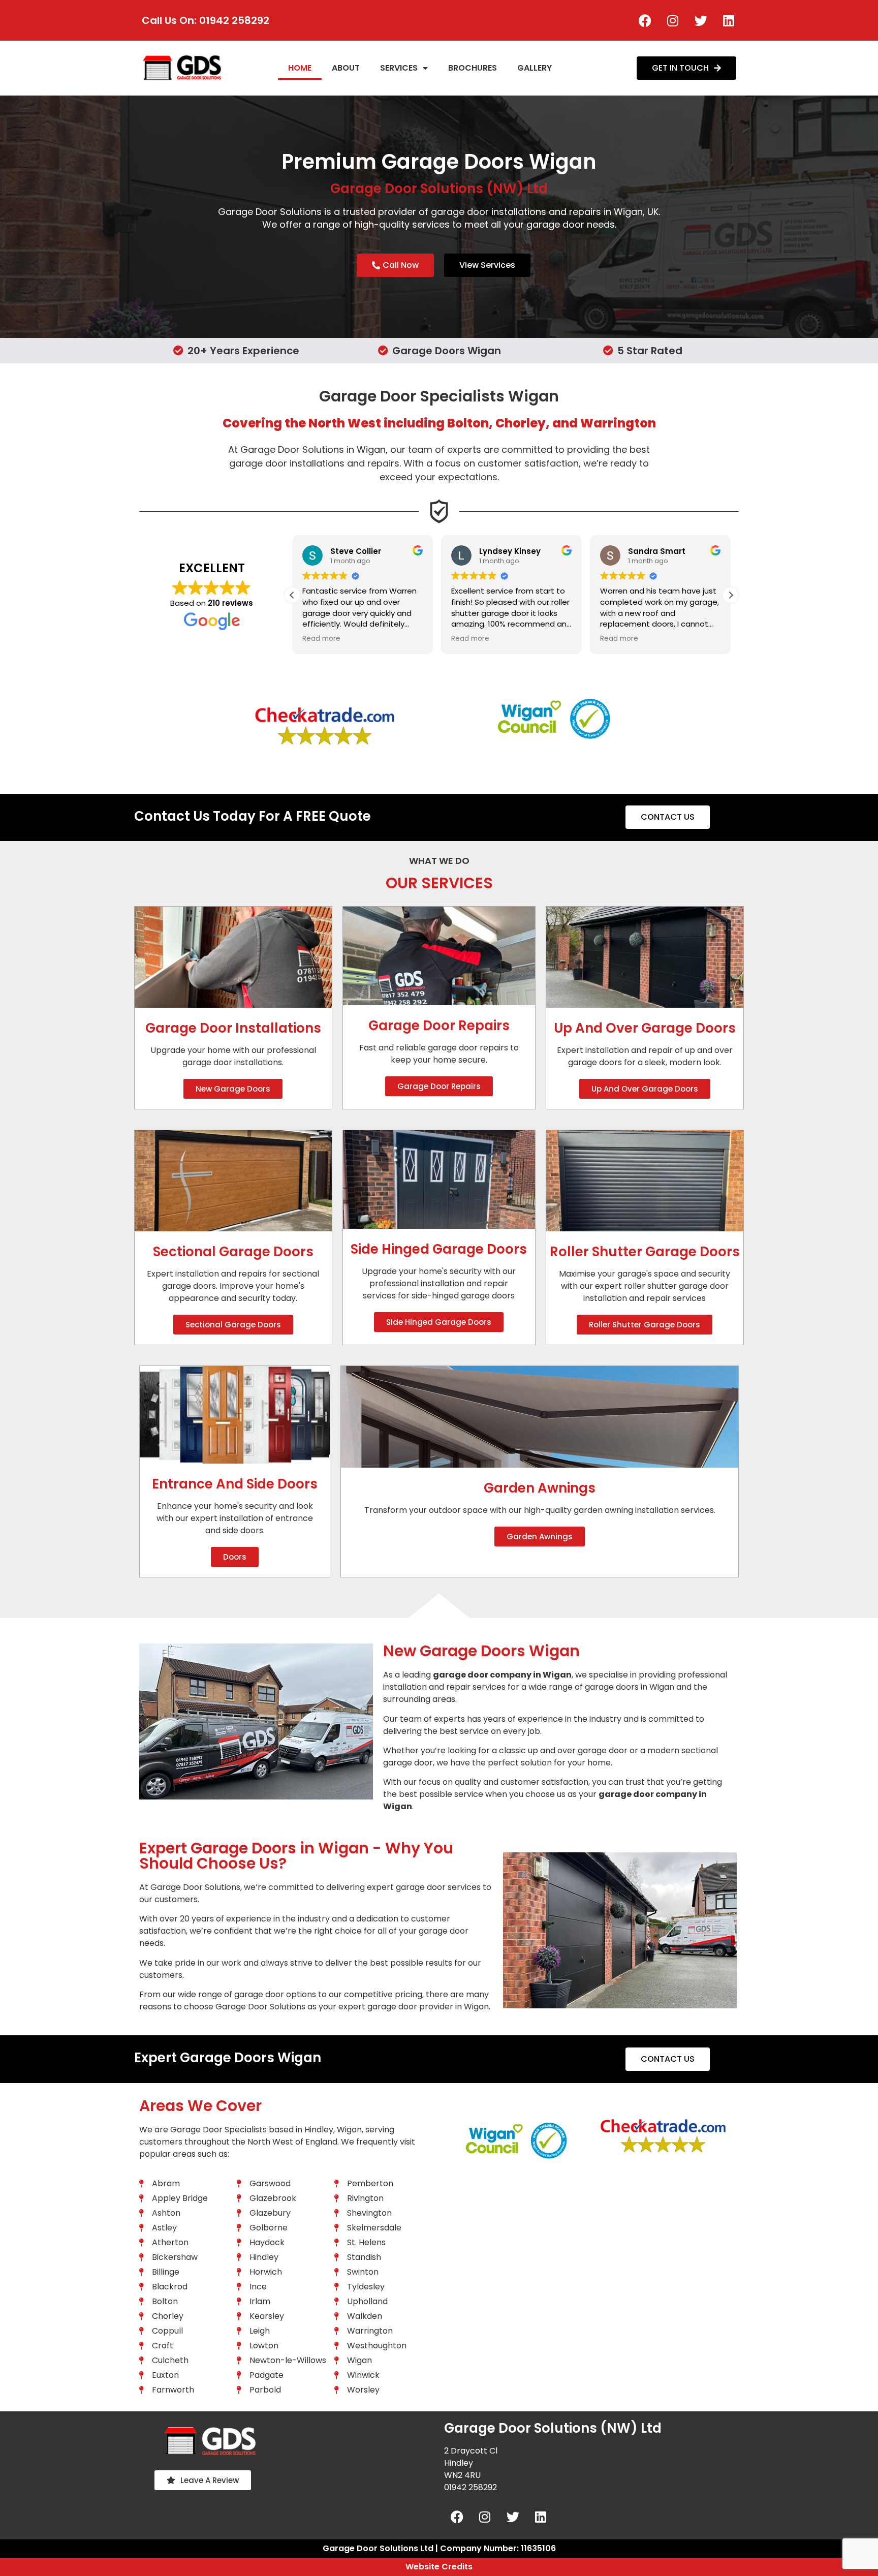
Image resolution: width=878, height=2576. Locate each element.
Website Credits (439, 2567)
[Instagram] (673, 20)
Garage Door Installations (233, 1028)
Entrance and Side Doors (235, 1484)
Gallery (535, 68)
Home (300, 68)
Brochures (473, 68)
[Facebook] (645, 20)
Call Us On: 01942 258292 (206, 20)
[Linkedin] (729, 20)
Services (399, 68)
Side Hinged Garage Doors (439, 1249)
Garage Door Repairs (439, 1026)
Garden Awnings (540, 1488)
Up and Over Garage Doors (645, 1028)
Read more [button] (321, 639)
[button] (731, 595)
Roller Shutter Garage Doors (645, 1252)
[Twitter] (701, 20)
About (346, 68)
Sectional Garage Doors (233, 1252)
